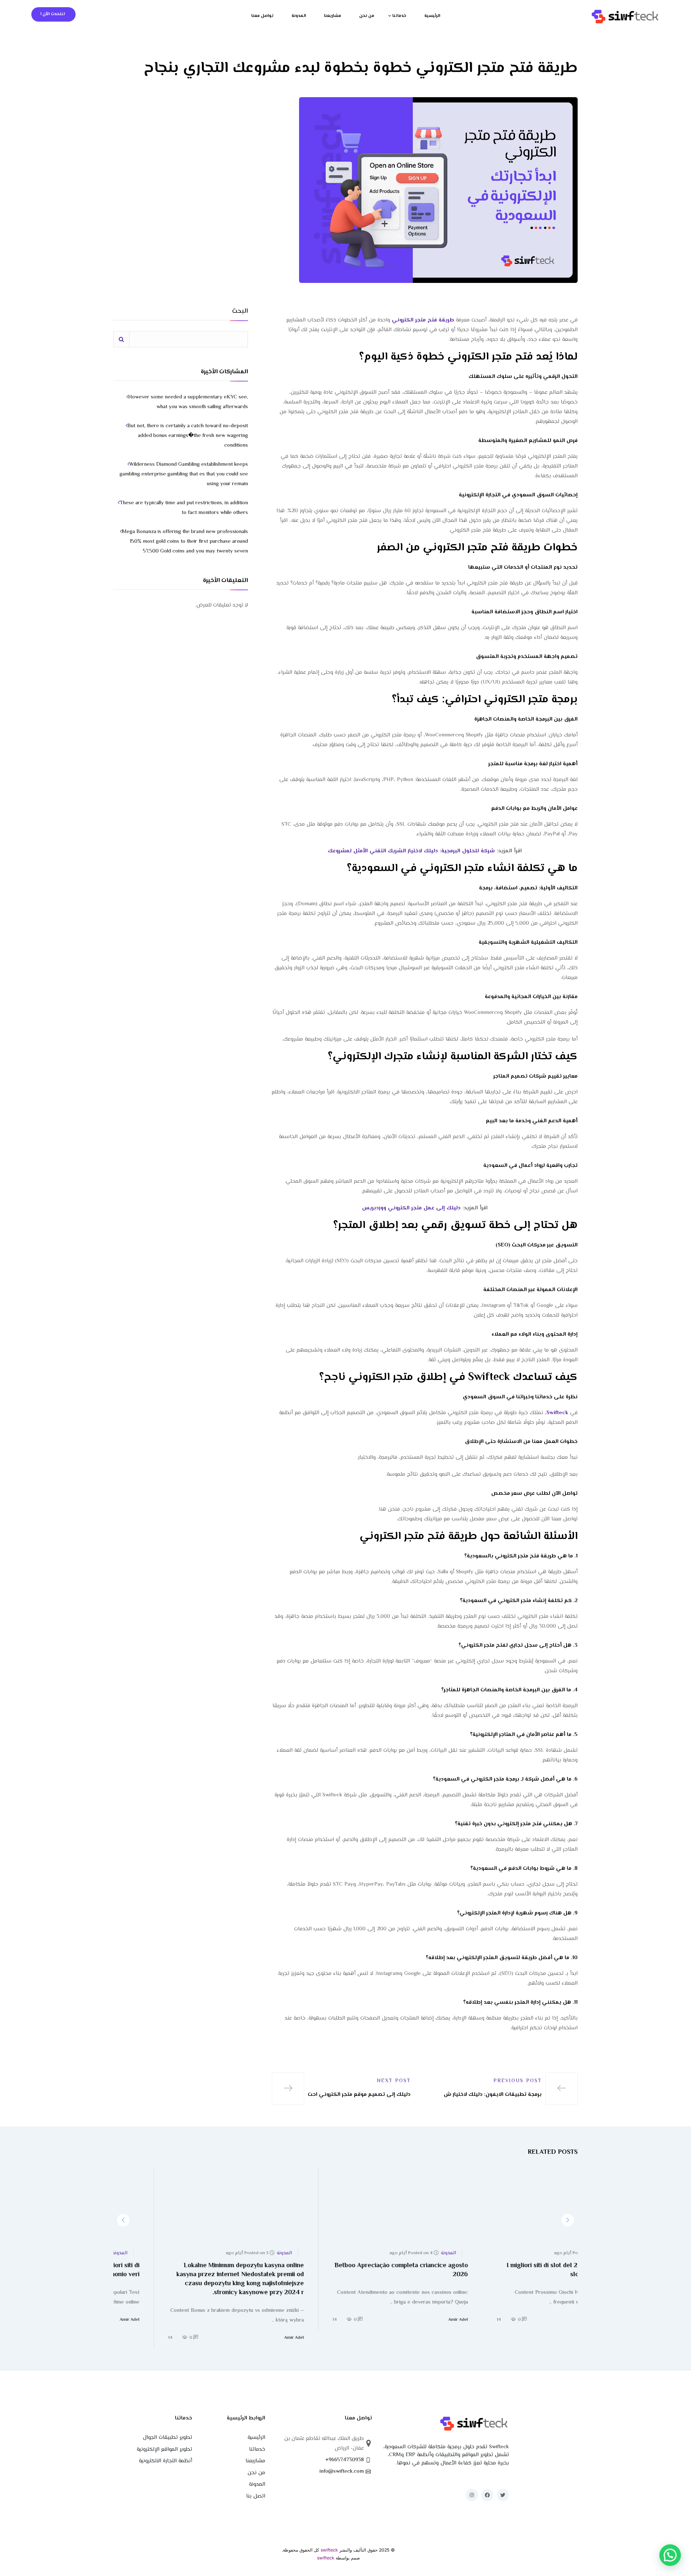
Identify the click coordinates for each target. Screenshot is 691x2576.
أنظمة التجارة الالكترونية (166, 2461)
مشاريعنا (333, 16)
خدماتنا (399, 16)
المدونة (299, 16)
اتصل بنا (256, 2496)
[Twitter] (503, 2495)
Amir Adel (568, 2320)
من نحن (367, 16)
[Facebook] (487, 2495)
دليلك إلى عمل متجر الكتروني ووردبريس (411, 1208)
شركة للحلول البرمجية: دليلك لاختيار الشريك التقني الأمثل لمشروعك (411, 851)
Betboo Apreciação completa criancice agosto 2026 (511, 2270)
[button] (568, 2220)
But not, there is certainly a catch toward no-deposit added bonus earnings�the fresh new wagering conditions (188, 436)
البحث (240, 312)
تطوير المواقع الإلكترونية (164, 2449)
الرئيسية (432, 16)
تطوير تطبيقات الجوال (168, 2438)
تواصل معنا (262, 16)
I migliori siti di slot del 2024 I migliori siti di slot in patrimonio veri (186, 2270)
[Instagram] (472, 2495)
